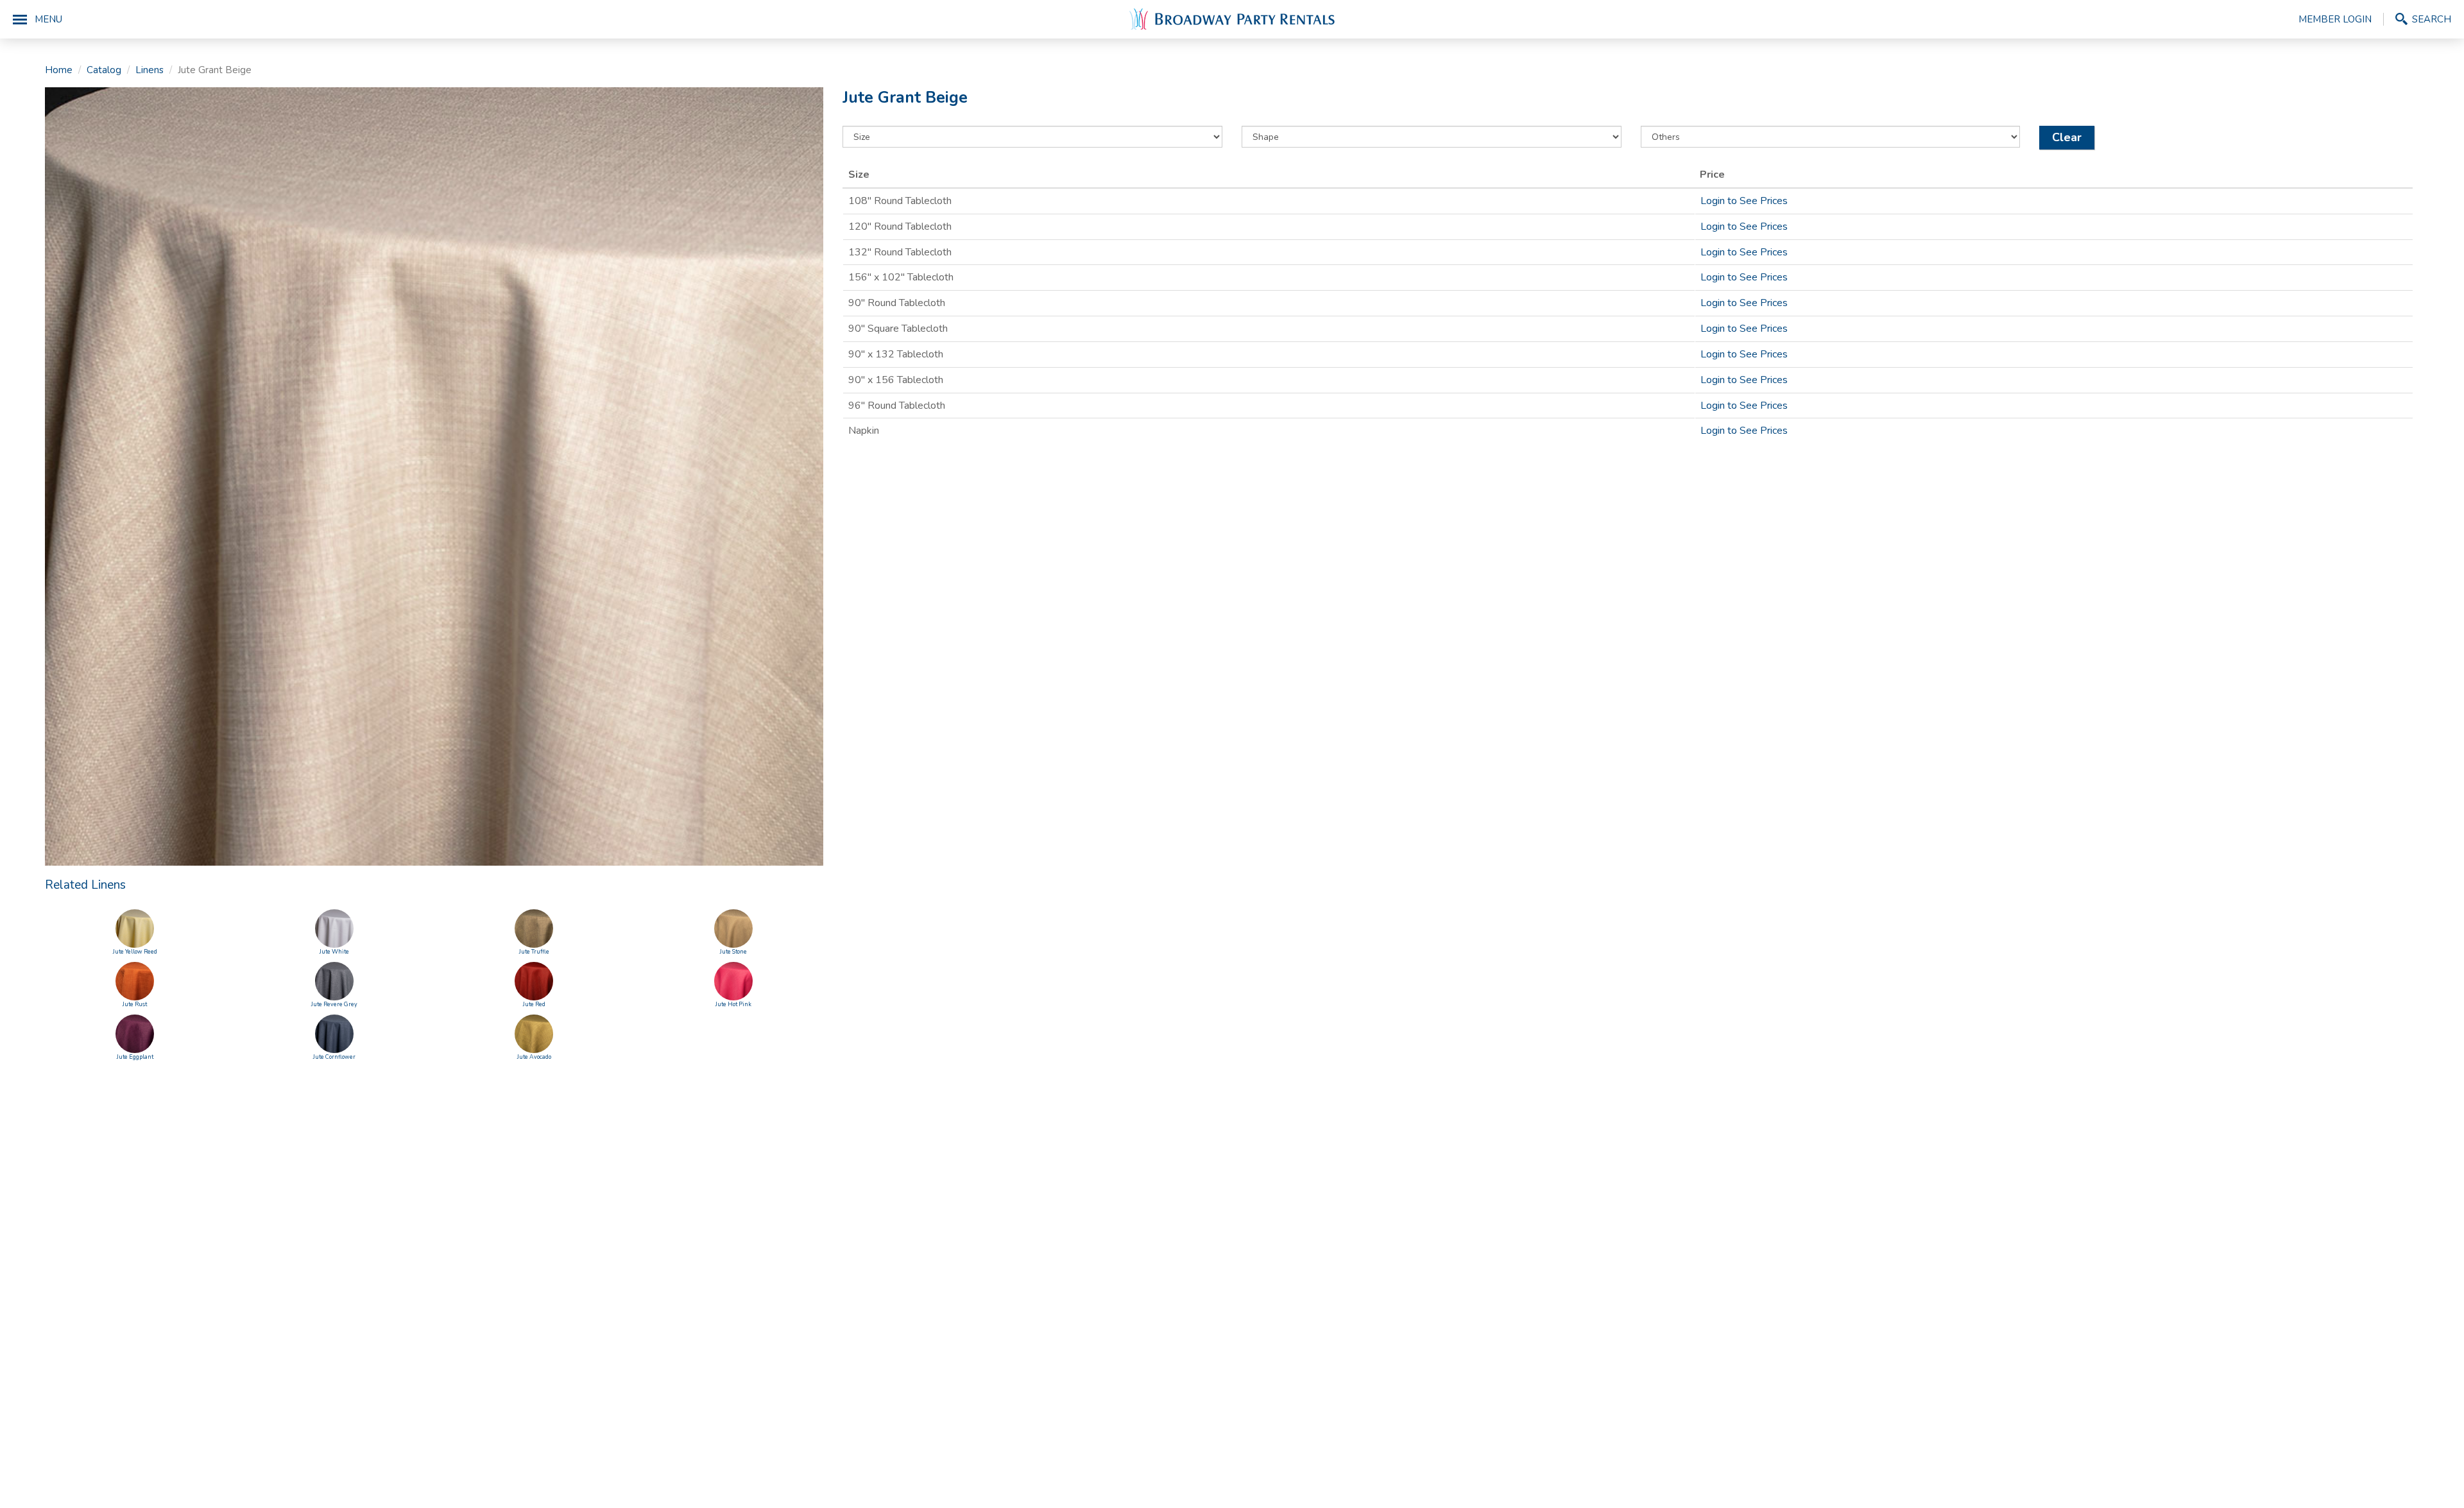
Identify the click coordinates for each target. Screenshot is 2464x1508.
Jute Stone (733, 952)
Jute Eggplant (135, 1057)
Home (59, 70)
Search (2432, 19)
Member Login (2335, 19)
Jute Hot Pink (733, 1004)
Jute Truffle (534, 952)
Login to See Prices (1744, 201)
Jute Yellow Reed (135, 952)
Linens (150, 70)
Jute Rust (135, 1004)
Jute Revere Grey (334, 1004)
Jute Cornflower (334, 1057)
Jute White (334, 952)
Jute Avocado (534, 1057)
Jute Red (534, 1004)
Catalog (104, 70)
